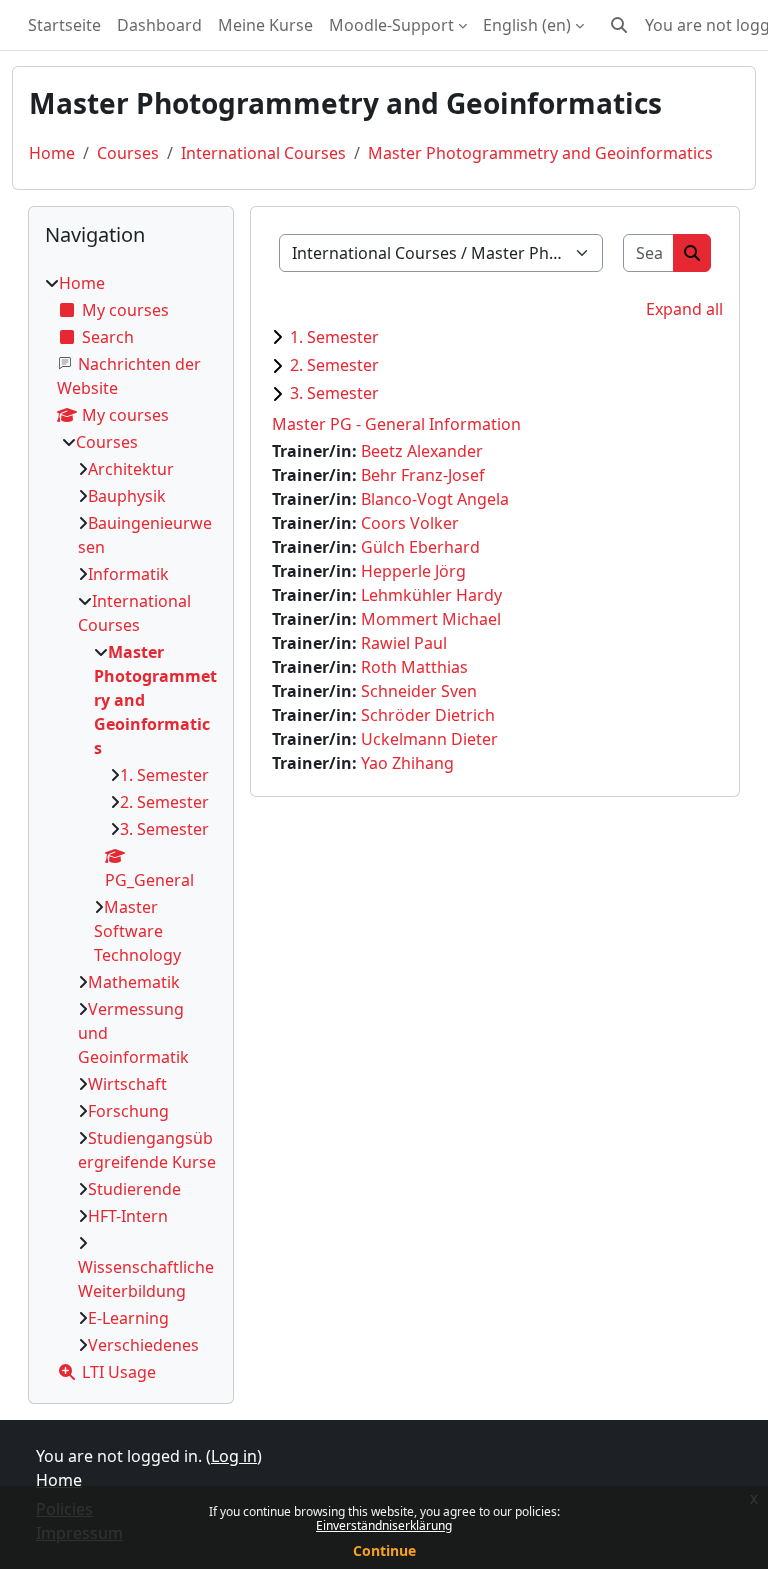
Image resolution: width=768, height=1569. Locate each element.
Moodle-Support (391, 25)
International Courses (263, 153)
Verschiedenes (143, 1345)
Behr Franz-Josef (423, 475)
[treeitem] (131, 827)
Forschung (128, 1111)
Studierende (134, 1189)
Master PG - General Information (396, 424)
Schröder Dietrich (428, 715)
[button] (619, 25)
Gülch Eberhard (420, 547)
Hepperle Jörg (413, 571)
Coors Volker (410, 523)
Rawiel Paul (404, 643)
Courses (128, 153)
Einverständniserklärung (384, 1525)
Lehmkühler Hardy (431, 595)
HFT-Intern (128, 1216)
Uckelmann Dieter (429, 739)
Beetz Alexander (422, 451)
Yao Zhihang (407, 763)
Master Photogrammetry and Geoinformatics (540, 153)
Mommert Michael (431, 619)
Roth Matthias (414, 667)
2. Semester (334, 365)
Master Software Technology (137, 931)
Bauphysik (127, 496)
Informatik (128, 574)
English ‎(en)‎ (527, 25)
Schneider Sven (419, 691)
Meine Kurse (265, 25)
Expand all (684, 309)
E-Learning (128, 1318)
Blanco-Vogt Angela (435, 499)
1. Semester (334, 337)
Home (52, 153)
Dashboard (159, 25)
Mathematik (134, 982)
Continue (384, 1550)
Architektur (131, 469)
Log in (234, 1456)
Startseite (64, 25)
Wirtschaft (127, 1084)
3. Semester (334, 393)
